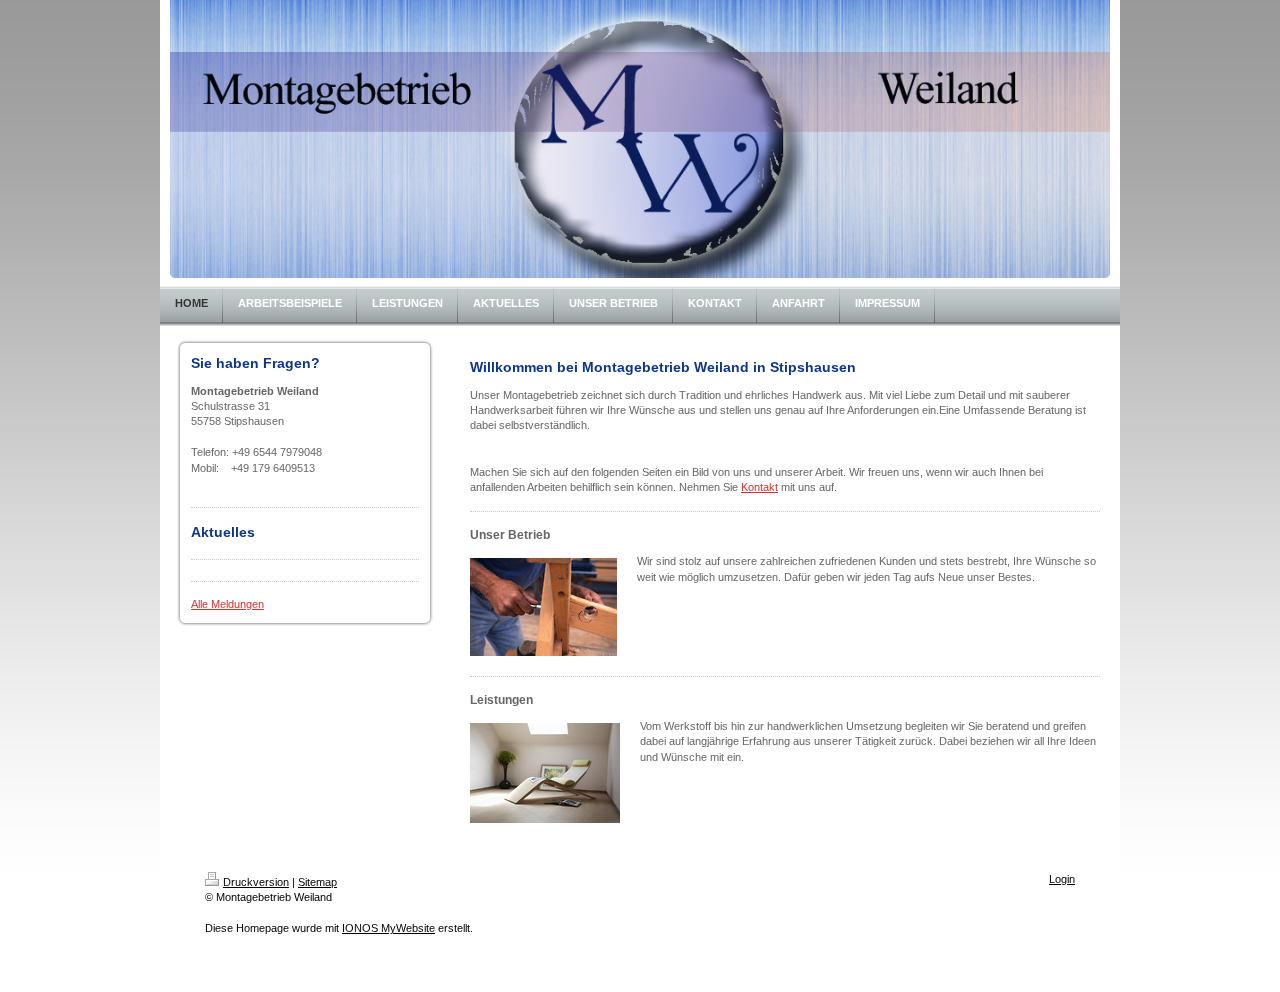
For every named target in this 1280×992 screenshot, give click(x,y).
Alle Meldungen (227, 604)
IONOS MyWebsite (388, 928)
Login (1062, 879)
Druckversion (256, 882)
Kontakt (759, 487)
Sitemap (317, 882)
